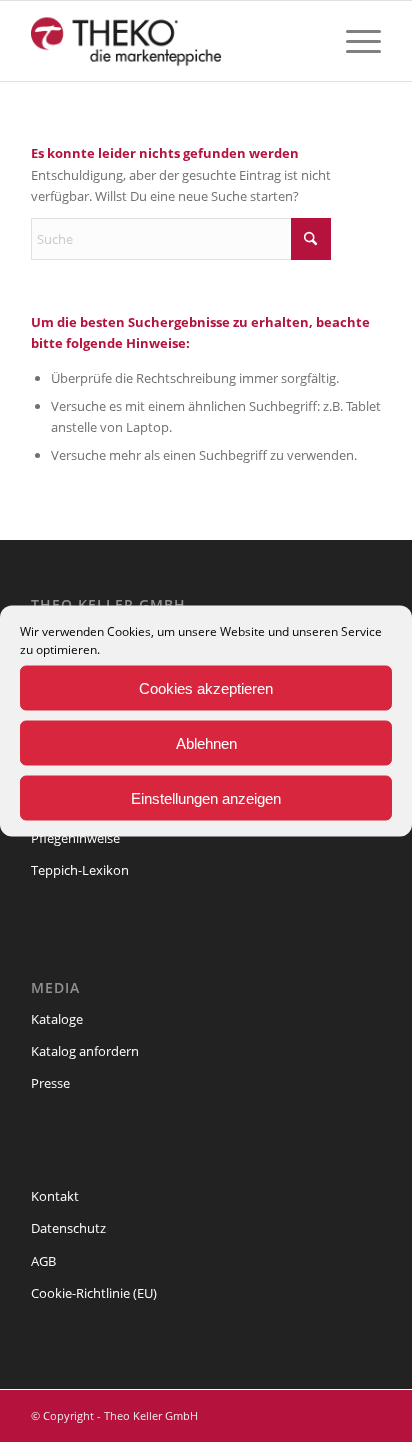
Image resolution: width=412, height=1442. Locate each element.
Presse (50, 1083)
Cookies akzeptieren (206, 687)
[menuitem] (353, 41)
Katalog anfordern (85, 1051)
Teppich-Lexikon (80, 870)
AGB (43, 1261)
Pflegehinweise (75, 838)
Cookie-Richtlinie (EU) (94, 1293)
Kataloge (57, 1019)
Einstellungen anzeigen (206, 797)
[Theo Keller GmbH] (171, 41)
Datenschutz (68, 1228)
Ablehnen (206, 742)
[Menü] (353, 41)
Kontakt (55, 1196)
